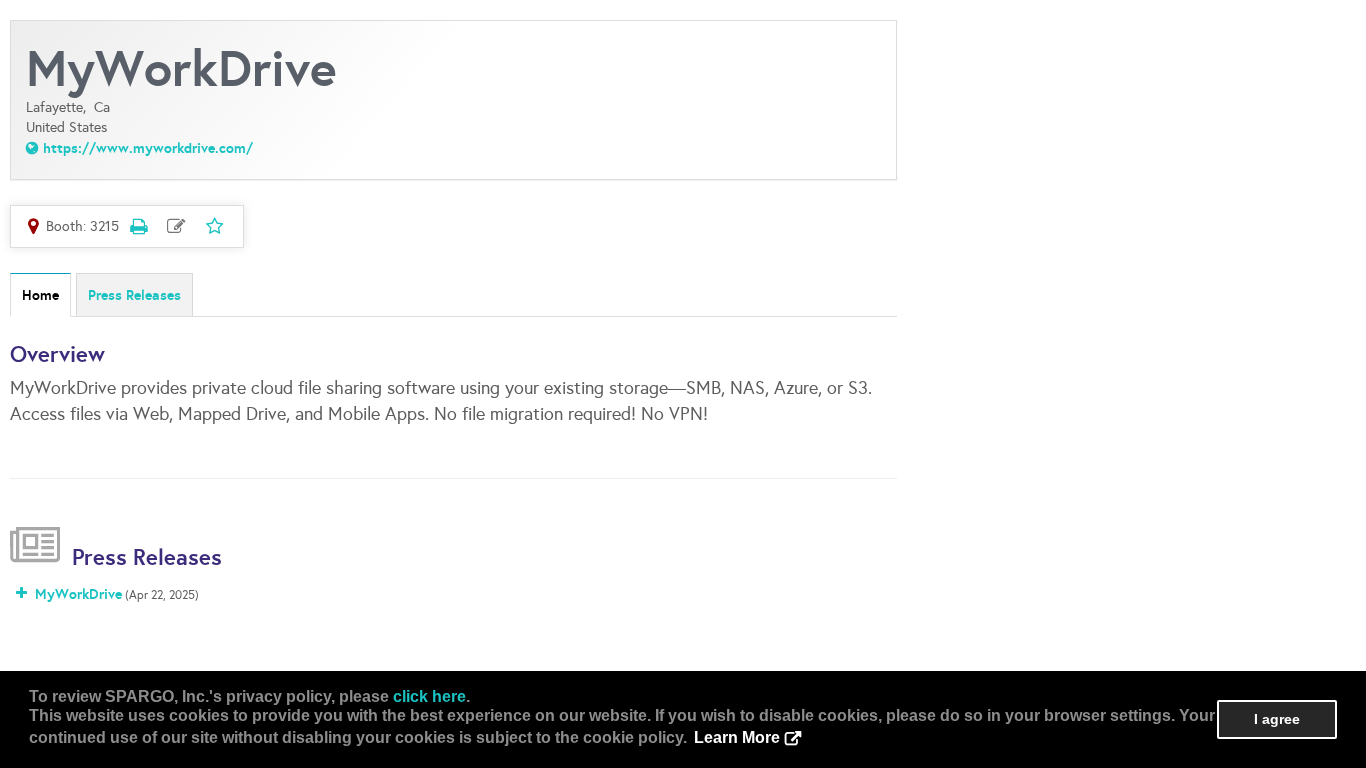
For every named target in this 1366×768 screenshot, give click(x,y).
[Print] (138, 226)
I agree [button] (1277, 719)
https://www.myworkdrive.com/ (148, 148)
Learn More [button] (737, 737)
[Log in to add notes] (176, 226)
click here (429, 696)
